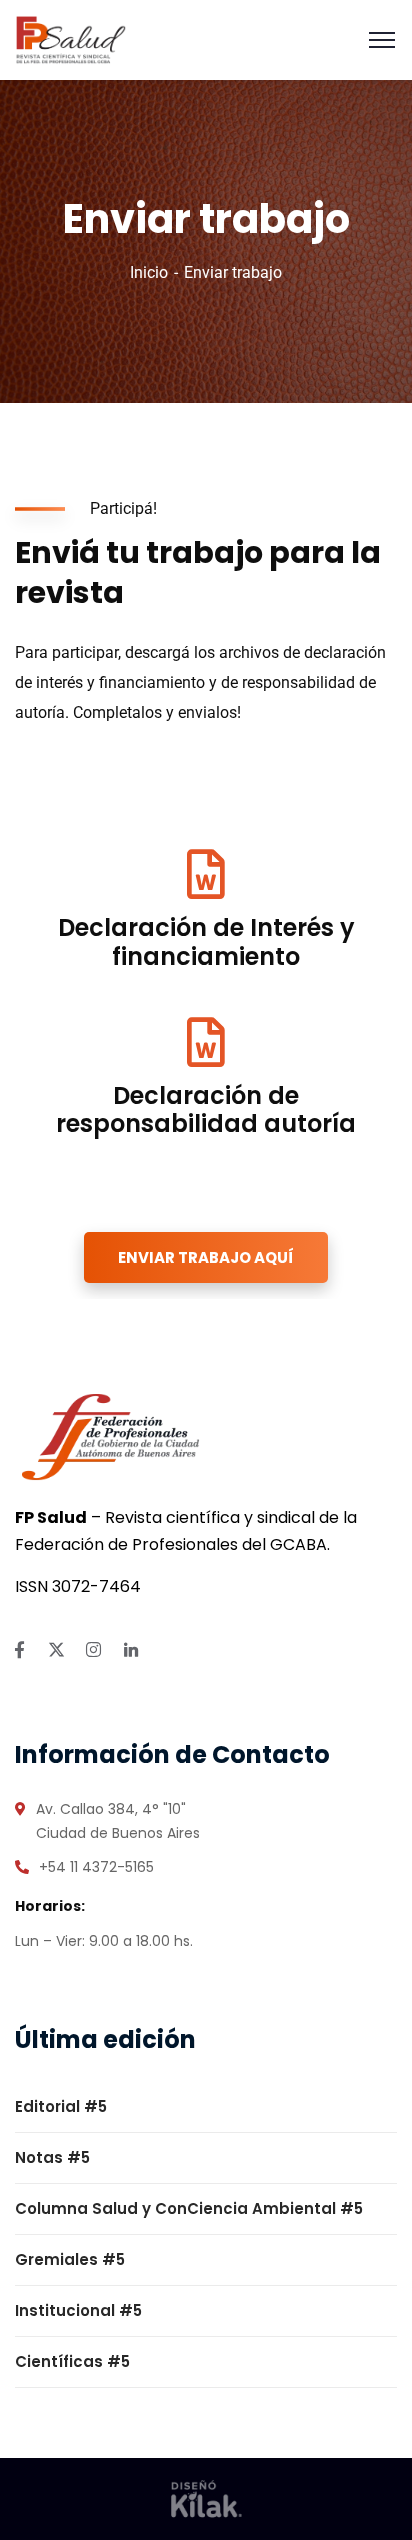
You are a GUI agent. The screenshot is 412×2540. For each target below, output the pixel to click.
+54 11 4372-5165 (96, 1867)
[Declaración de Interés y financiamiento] (206, 874)
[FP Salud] (71, 38)
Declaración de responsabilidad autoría (206, 1110)
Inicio (149, 272)
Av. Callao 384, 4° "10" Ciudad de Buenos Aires (118, 1821)
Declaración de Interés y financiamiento (206, 942)
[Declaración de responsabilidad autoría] (206, 1042)
